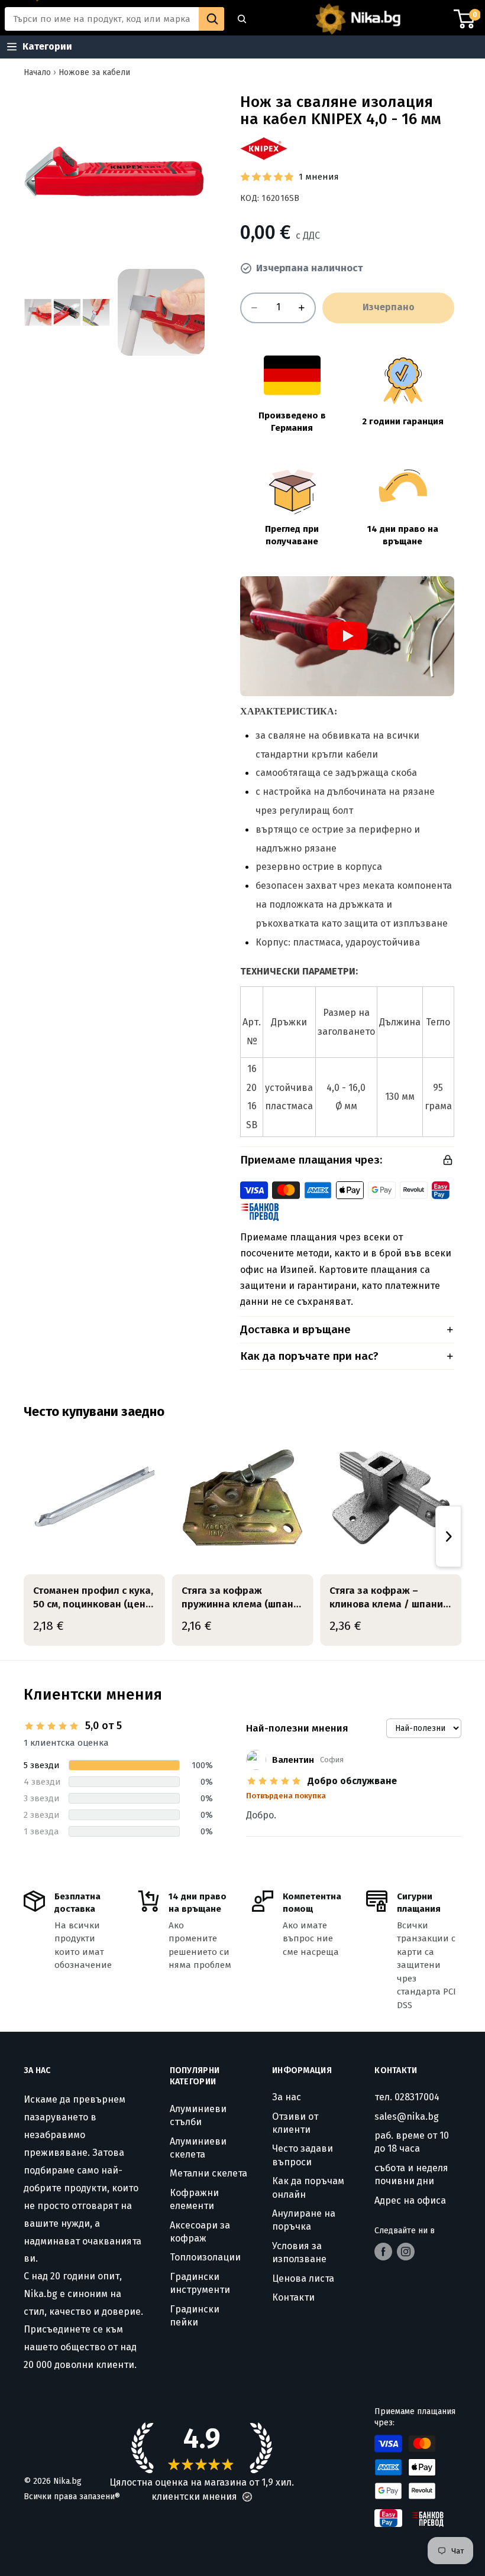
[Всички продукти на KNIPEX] (264, 149)
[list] (242, 1536)
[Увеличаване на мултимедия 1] (114, 171)
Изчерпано (389, 307)
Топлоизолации (205, 2257)
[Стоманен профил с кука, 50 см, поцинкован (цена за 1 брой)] (94, 1498)
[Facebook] (383, 2252)
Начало (37, 72)
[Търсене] (242, 19)
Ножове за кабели (94, 72)
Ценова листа (303, 2278)
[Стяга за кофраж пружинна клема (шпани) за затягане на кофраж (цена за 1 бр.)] (243, 1498)
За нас (287, 2097)
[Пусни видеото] (347, 636)
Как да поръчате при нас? (309, 1356)
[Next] (448, 1536)
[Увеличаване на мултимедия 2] (67, 312)
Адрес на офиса (410, 2200)
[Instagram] (406, 2252)
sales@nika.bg (407, 2117)
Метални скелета (208, 2173)
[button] (247, 2497)
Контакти (293, 2297)
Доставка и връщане (295, 1329)
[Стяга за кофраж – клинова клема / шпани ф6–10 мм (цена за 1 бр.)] (391, 1498)
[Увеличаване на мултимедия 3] (161, 312)
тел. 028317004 (407, 2097)
